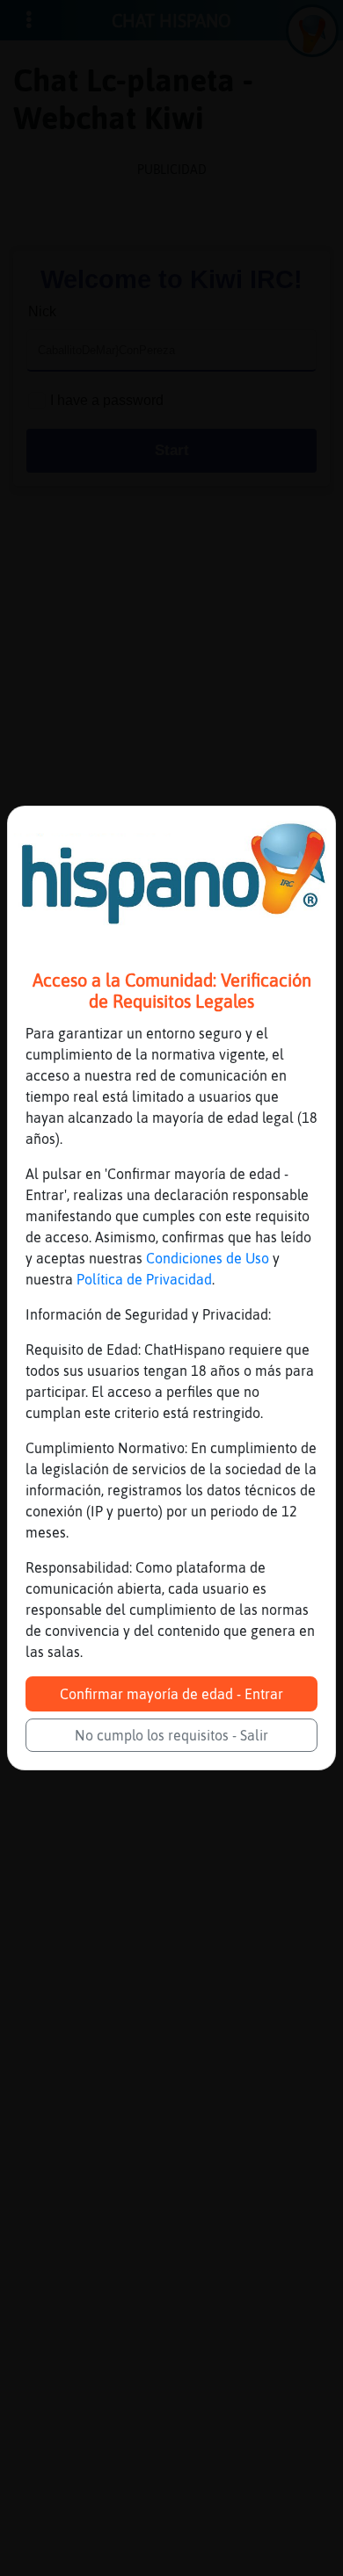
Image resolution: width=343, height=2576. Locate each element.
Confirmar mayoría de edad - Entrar (171, 1694)
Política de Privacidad (144, 1279)
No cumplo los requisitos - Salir (171, 1735)
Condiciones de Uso (208, 1258)
